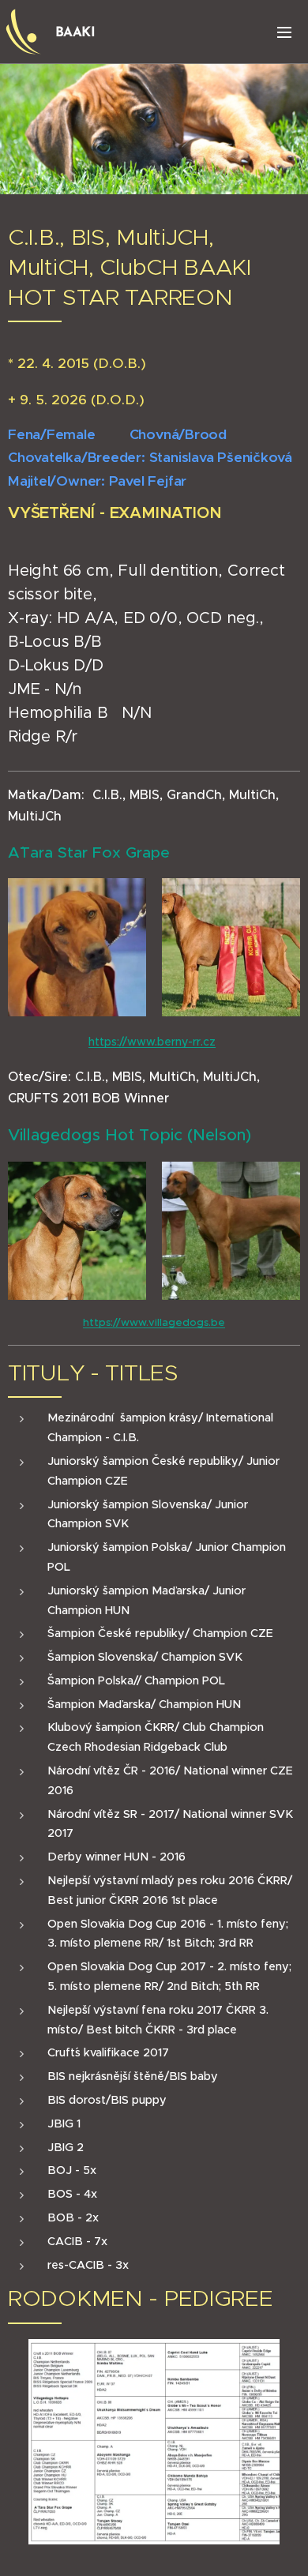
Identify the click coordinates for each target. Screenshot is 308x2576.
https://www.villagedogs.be (154, 1322)
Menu (284, 32)
